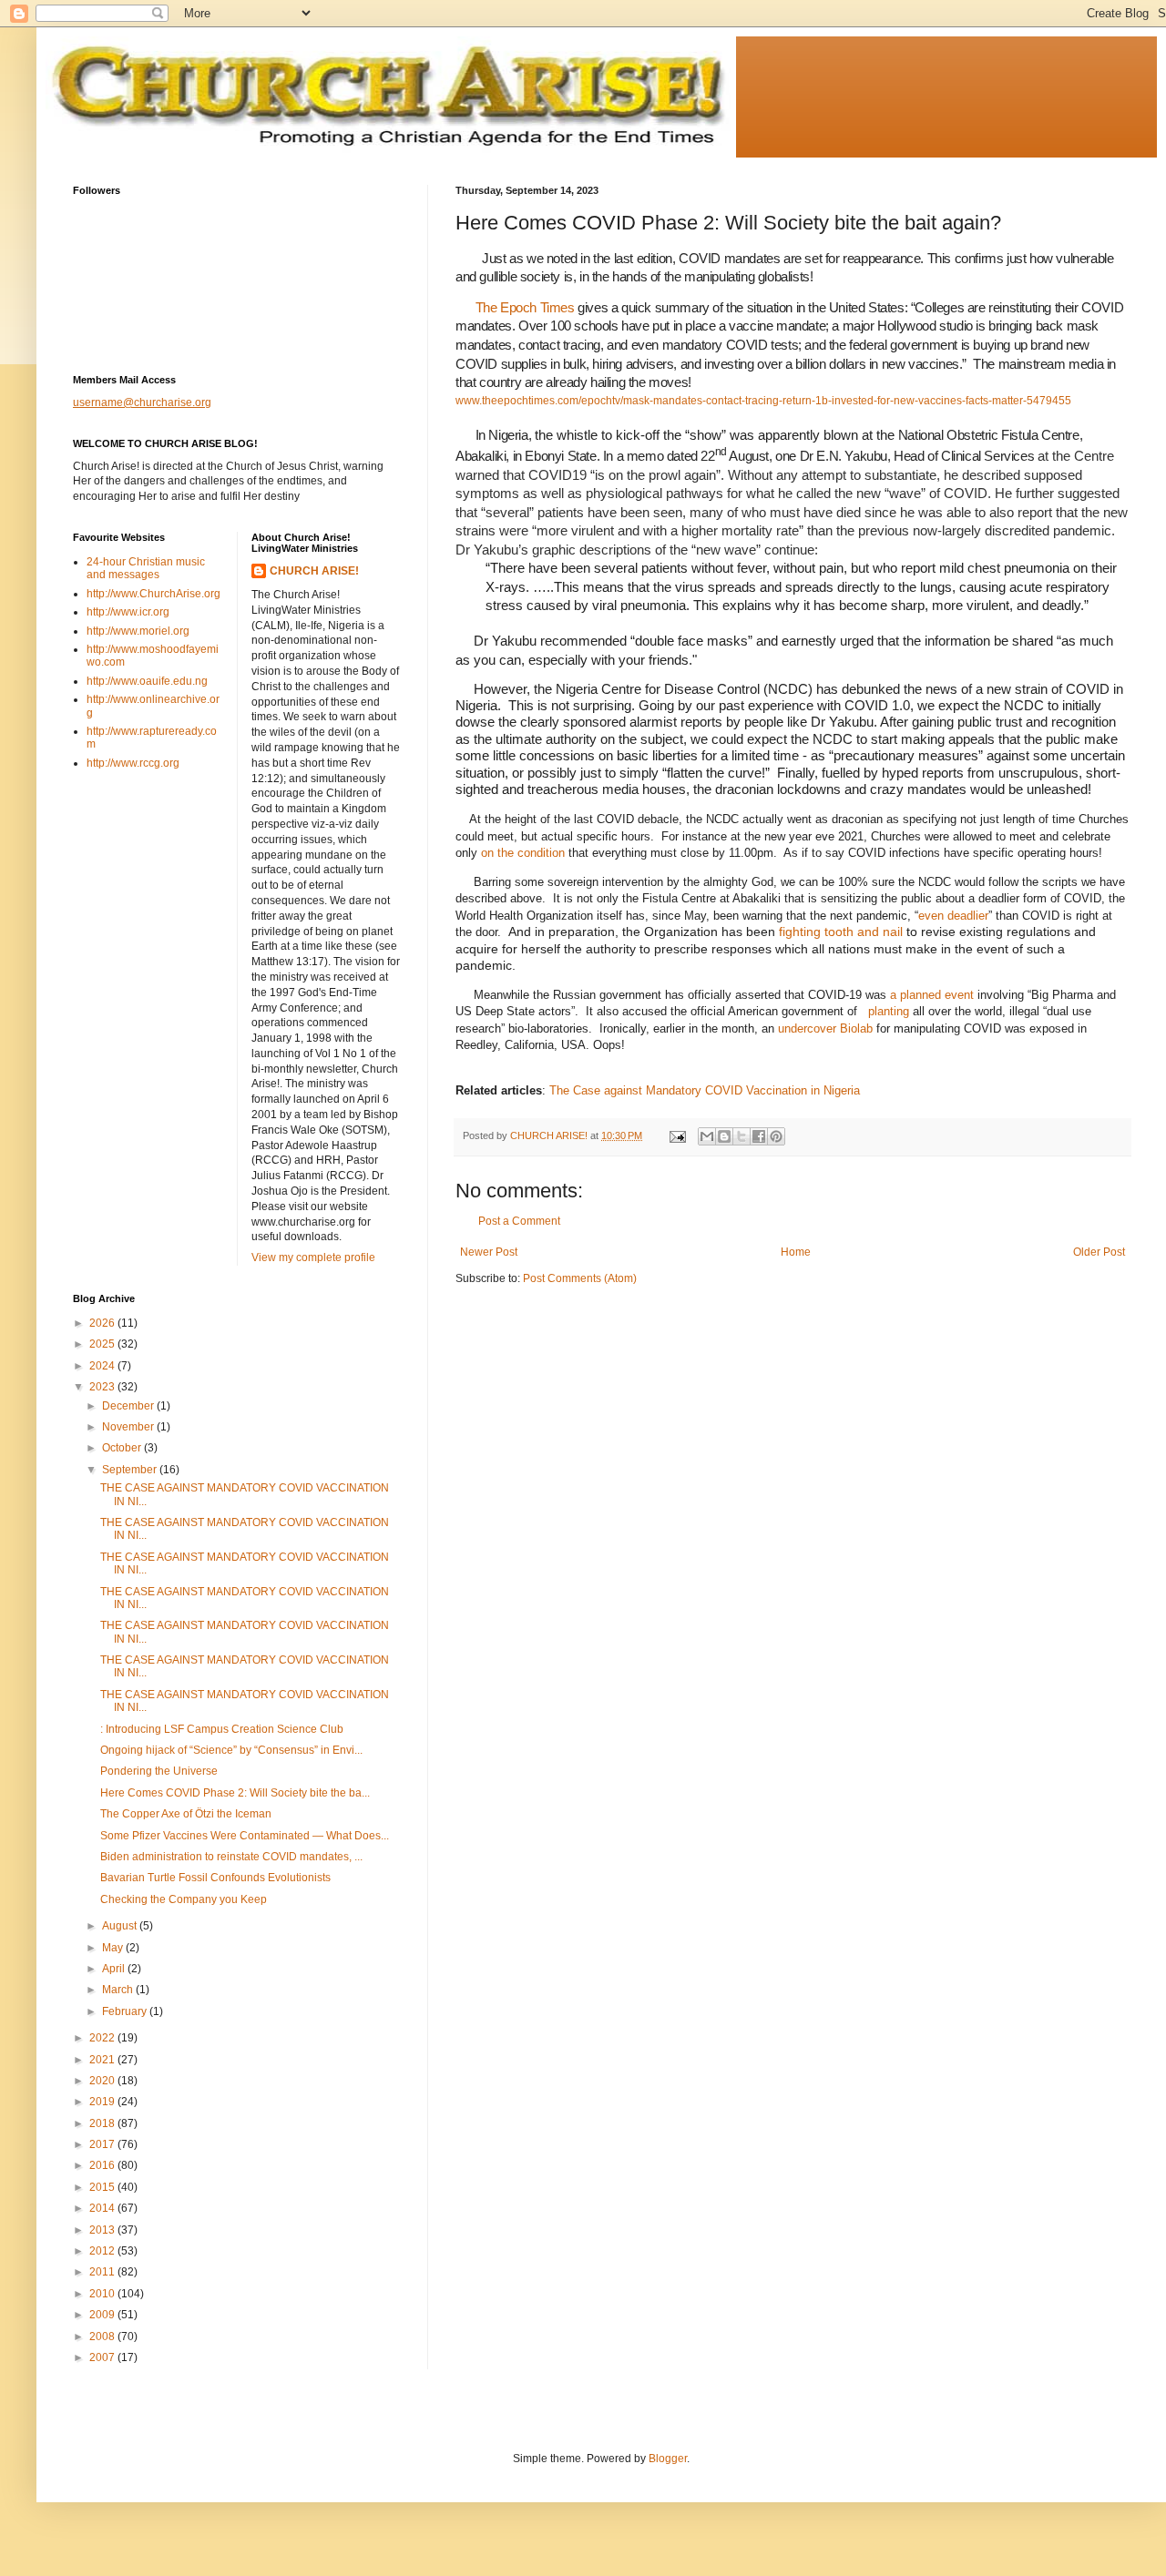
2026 (103, 1323)
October (123, 1448)
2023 (103, 1387)
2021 (103, 2060)
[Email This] (707, 1136)
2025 (103, 1344)
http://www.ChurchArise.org (153, 594)
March (119, 1990)
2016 (103, 2165)
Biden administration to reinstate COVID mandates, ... (231, 1857)
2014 (103, 2208)
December (129, 1406)
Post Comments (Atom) (580, 1278)
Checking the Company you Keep (184, 1899)
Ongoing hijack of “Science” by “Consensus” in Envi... (231, 1750)
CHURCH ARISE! (314, 571)
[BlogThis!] (724, 1136)
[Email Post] (677, 1135)
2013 (103, 2230)
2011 (103, 2272)
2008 (103, 2337)
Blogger (668, 2459)
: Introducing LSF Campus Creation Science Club (222, 1729)
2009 (103, 2315)
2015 (103, 2187)
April (115, 1969)
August (121, 1926)
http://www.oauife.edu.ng (147, 681)
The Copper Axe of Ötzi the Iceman (186, 1814)
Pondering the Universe (159, 1771)
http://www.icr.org (128, 612)
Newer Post (489, 1252)
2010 (103, 2294)
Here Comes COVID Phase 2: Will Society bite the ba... (235, 1793)
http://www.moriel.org (138, 631)
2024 (103, 1366)
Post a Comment (519, 1221)
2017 (103, 2144)
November (129, 1427)
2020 (103, 2081)
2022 (103, 2038)
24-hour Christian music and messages (146, 568)
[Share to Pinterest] (776, 1136)
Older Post (1099, 1252)
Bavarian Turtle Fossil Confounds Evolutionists (215, 1878)
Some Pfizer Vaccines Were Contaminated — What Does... (245, 1836)
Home (796, 1252)
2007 (103, 2357)
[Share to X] (742, 1136)
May (114, 1948)
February (126, 2011)
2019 (103, 2102)
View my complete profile (313, 1257)
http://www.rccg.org (133, 763)
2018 (103, 2123)
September (131, 1470)
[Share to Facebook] (759, 1136)
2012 (103, 2251)
